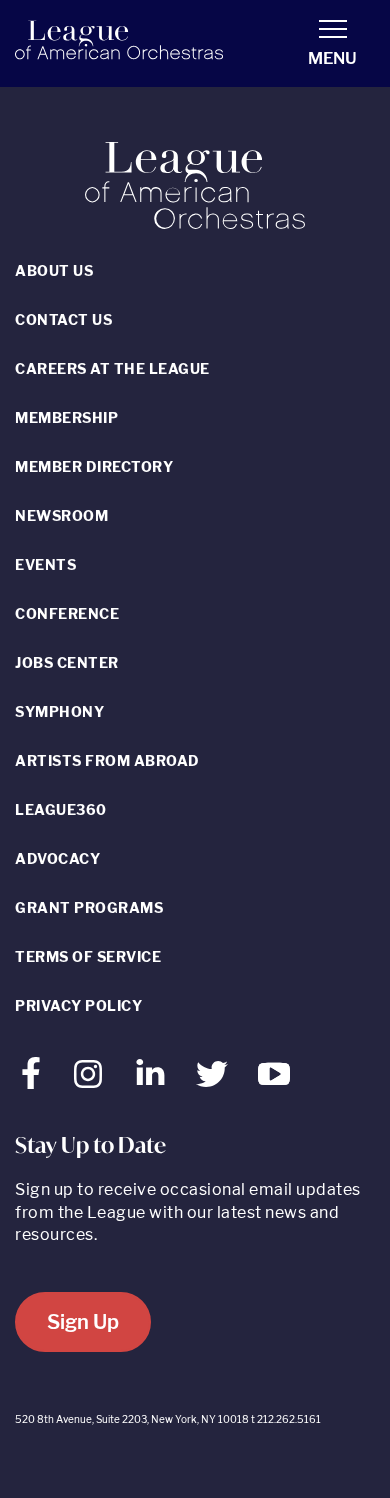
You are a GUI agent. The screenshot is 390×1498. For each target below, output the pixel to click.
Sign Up (83, 1322)
